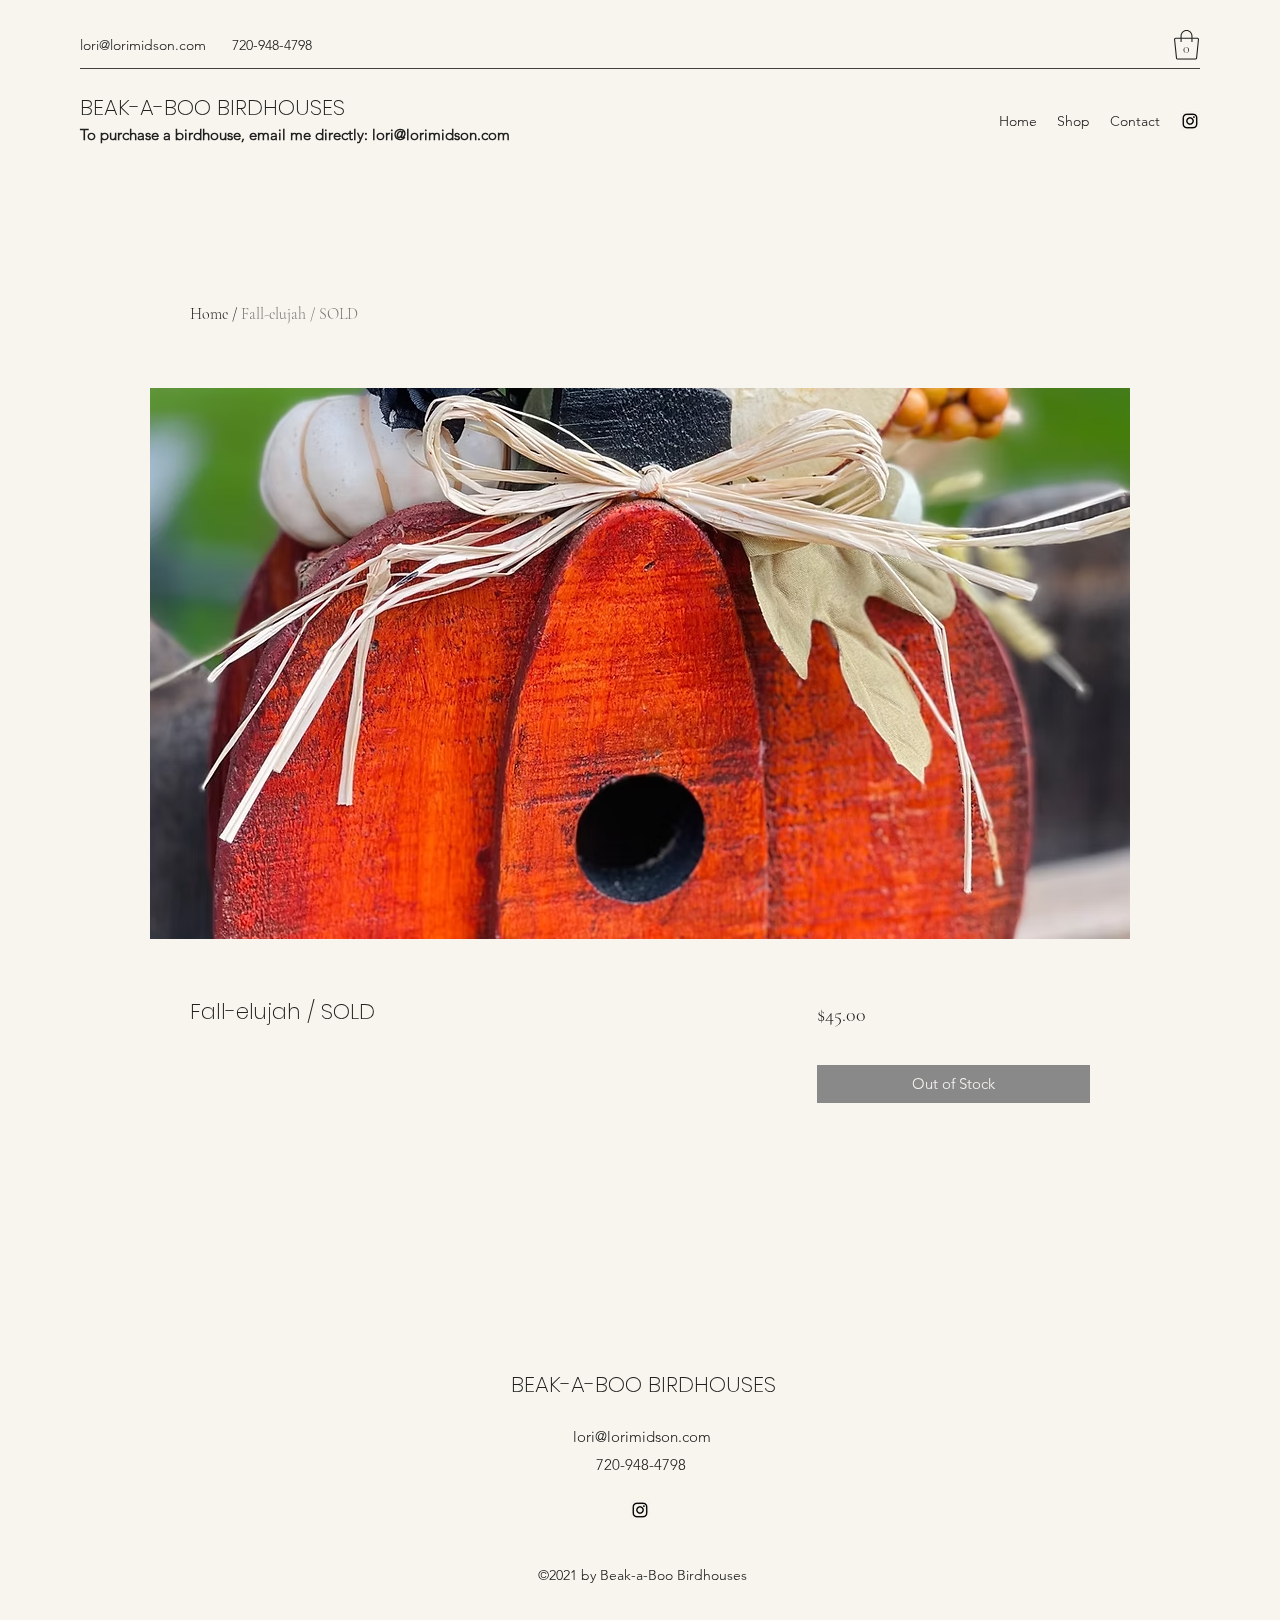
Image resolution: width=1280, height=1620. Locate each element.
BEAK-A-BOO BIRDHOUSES (212, 107)
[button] (1186, 45)
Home (209, 314)
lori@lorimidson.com (143, 45)
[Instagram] (1190, 121)
